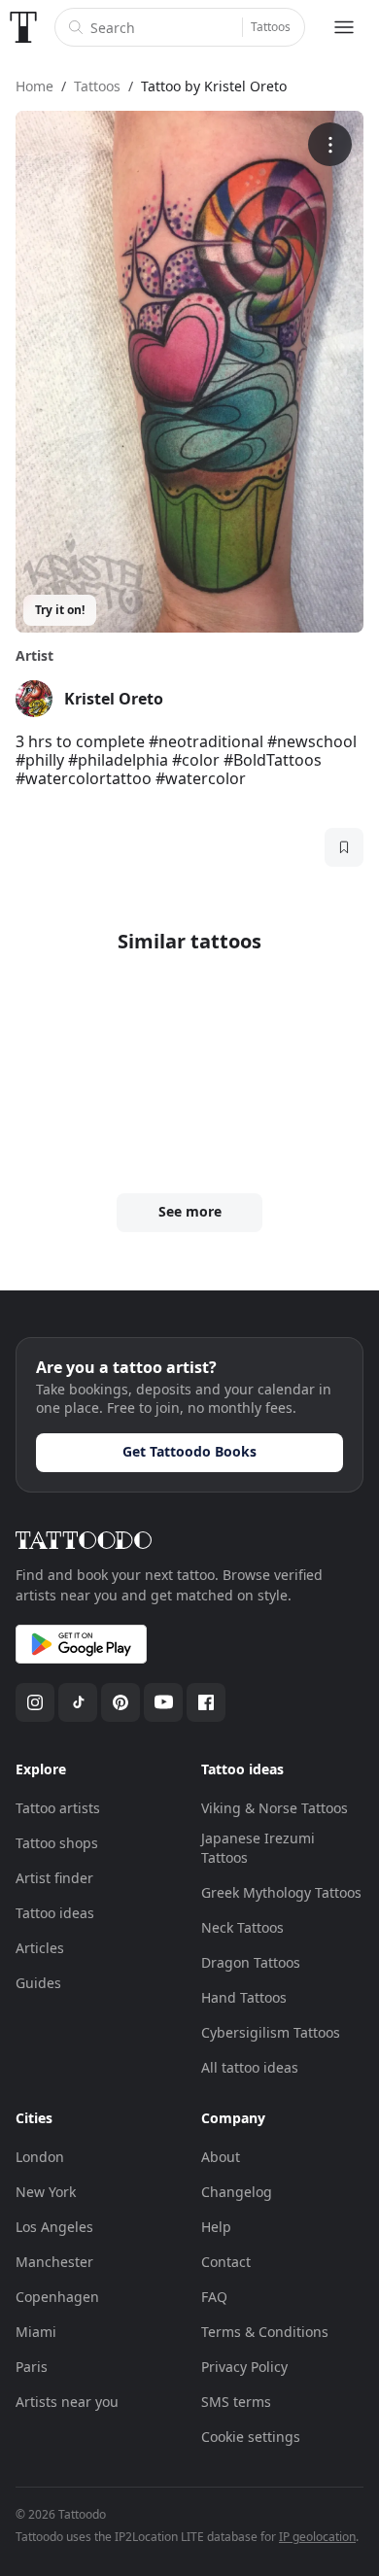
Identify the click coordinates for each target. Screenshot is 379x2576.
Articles (40, 1948)
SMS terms (236, 2402)
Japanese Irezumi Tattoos (258, 1848)
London (40, 2157)
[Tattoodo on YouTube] (163, 1702)
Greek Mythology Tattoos (281, 1892)
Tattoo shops (57, 1843)
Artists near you (67, 2402)
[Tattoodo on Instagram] (35, 1702)
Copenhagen (57, 2297)
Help (216, 2227)
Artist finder (54, 1878)
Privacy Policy (244, 2367)
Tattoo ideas (55, 1913)
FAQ (214, 2297)
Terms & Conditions (265, 2332)
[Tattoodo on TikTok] (78, 1702)
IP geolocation (317, 2537)
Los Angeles (54, 2227)
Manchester (54, 2262)
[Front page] (23, 27)
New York (46, 2192)
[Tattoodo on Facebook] (206, 1702)
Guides (38, 1983)
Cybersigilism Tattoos (271, 2032)
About (221, 2157)
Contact (226, 2262)
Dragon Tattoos (251, 1962)
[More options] (330, 144)
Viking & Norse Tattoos (275, 1808)
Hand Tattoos (244, 1997)
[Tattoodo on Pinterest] (121, 1702)
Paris (32, 2367)
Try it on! (60, 610)
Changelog (237, 2192)
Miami (36, 2332)
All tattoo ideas (250, 2067)
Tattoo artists (58, 1808)
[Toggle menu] (344, 27)
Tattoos (271, 27)
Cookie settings (251, 2437)
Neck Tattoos (242, 1927)
